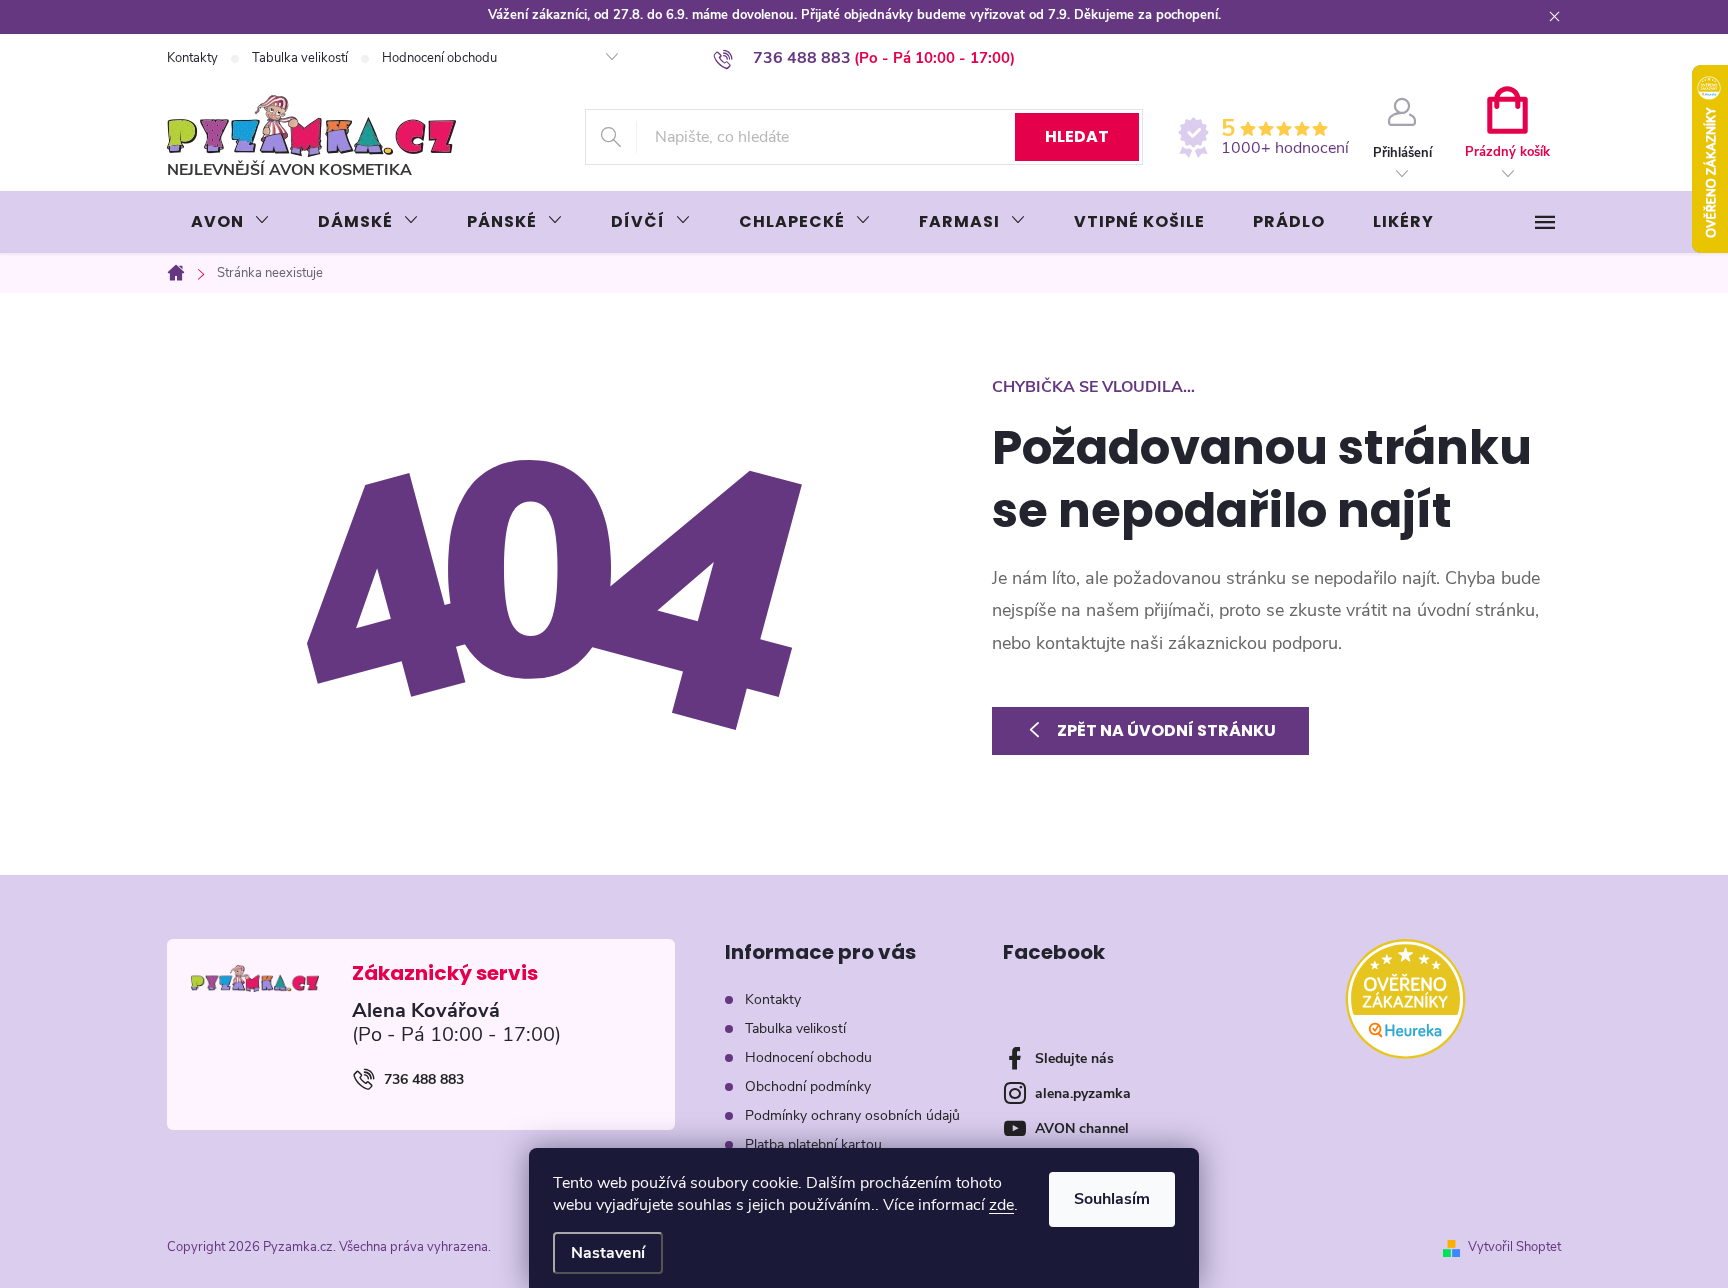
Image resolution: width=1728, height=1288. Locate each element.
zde (1001, 1205)
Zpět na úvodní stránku (1166, 730)
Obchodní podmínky (808, 1086)
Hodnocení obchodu (439, 58)
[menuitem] (230, 222)
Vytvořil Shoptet (1514, 1247)
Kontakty (192, 58)
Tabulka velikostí (300, 58)
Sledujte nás (1074, 1058)
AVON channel (1082, 1128)
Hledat (1077, 136)
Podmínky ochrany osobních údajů (852, 1115)
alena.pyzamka (1083, 1093)
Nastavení (608, 1253)
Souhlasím (1112, 1199)
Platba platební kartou (813, 1144)
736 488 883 (424, 1079)
